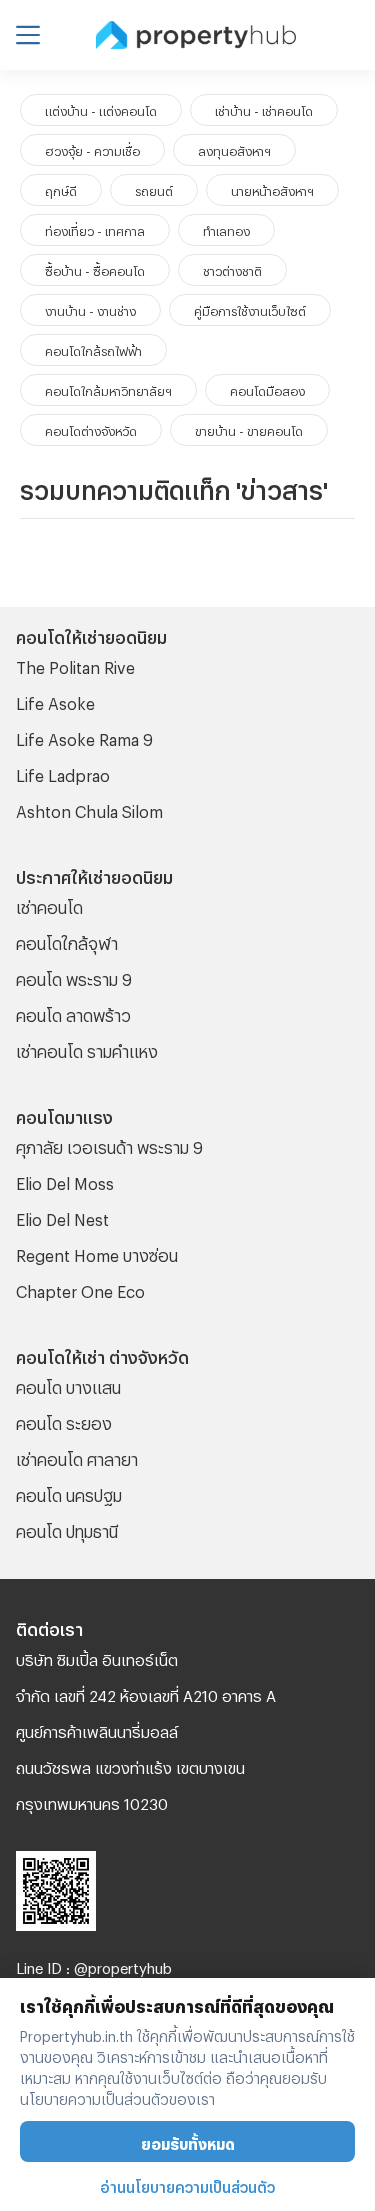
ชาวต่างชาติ (232, 269)
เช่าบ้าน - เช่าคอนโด (264, 109)
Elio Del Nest (62, 1216)
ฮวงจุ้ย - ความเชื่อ (92, 149)
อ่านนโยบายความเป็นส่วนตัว (187, 2184)
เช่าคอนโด (49, 904)
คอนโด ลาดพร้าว (73, 1012)
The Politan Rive (75, 664)
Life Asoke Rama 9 (84, 736)
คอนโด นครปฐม (69, 1492)
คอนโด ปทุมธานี (67, 1528)
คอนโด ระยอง (64, 1420)
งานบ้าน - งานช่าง (90, 309)
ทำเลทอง (226, 229)
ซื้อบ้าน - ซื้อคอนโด (95, 269)
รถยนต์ (154, 189)
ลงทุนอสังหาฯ (234, 149)
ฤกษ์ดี (61, 189)
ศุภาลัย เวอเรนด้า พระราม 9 (109, 1144)
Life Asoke (55, 700)
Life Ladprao (63, 772)
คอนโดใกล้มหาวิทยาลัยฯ (108, 389)
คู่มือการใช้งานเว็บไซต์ (250, 309)
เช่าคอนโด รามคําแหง (87, 1048)
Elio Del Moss (65, 1180)
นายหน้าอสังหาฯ (272, 189)
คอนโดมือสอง (267, 389)
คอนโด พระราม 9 (74, 976)
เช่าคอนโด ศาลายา (77, 1456)
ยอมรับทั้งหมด (188, 2141)
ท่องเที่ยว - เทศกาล (95, 229)
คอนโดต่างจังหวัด (91, 429)
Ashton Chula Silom (89, 808)
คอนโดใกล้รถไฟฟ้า (93, 349)
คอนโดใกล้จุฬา (67, 940)
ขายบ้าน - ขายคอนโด (249, 429)
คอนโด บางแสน (68, 1384)
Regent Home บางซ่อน (97, 1252)
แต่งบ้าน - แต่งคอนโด (101, 109)
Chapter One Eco (80, 1288)
